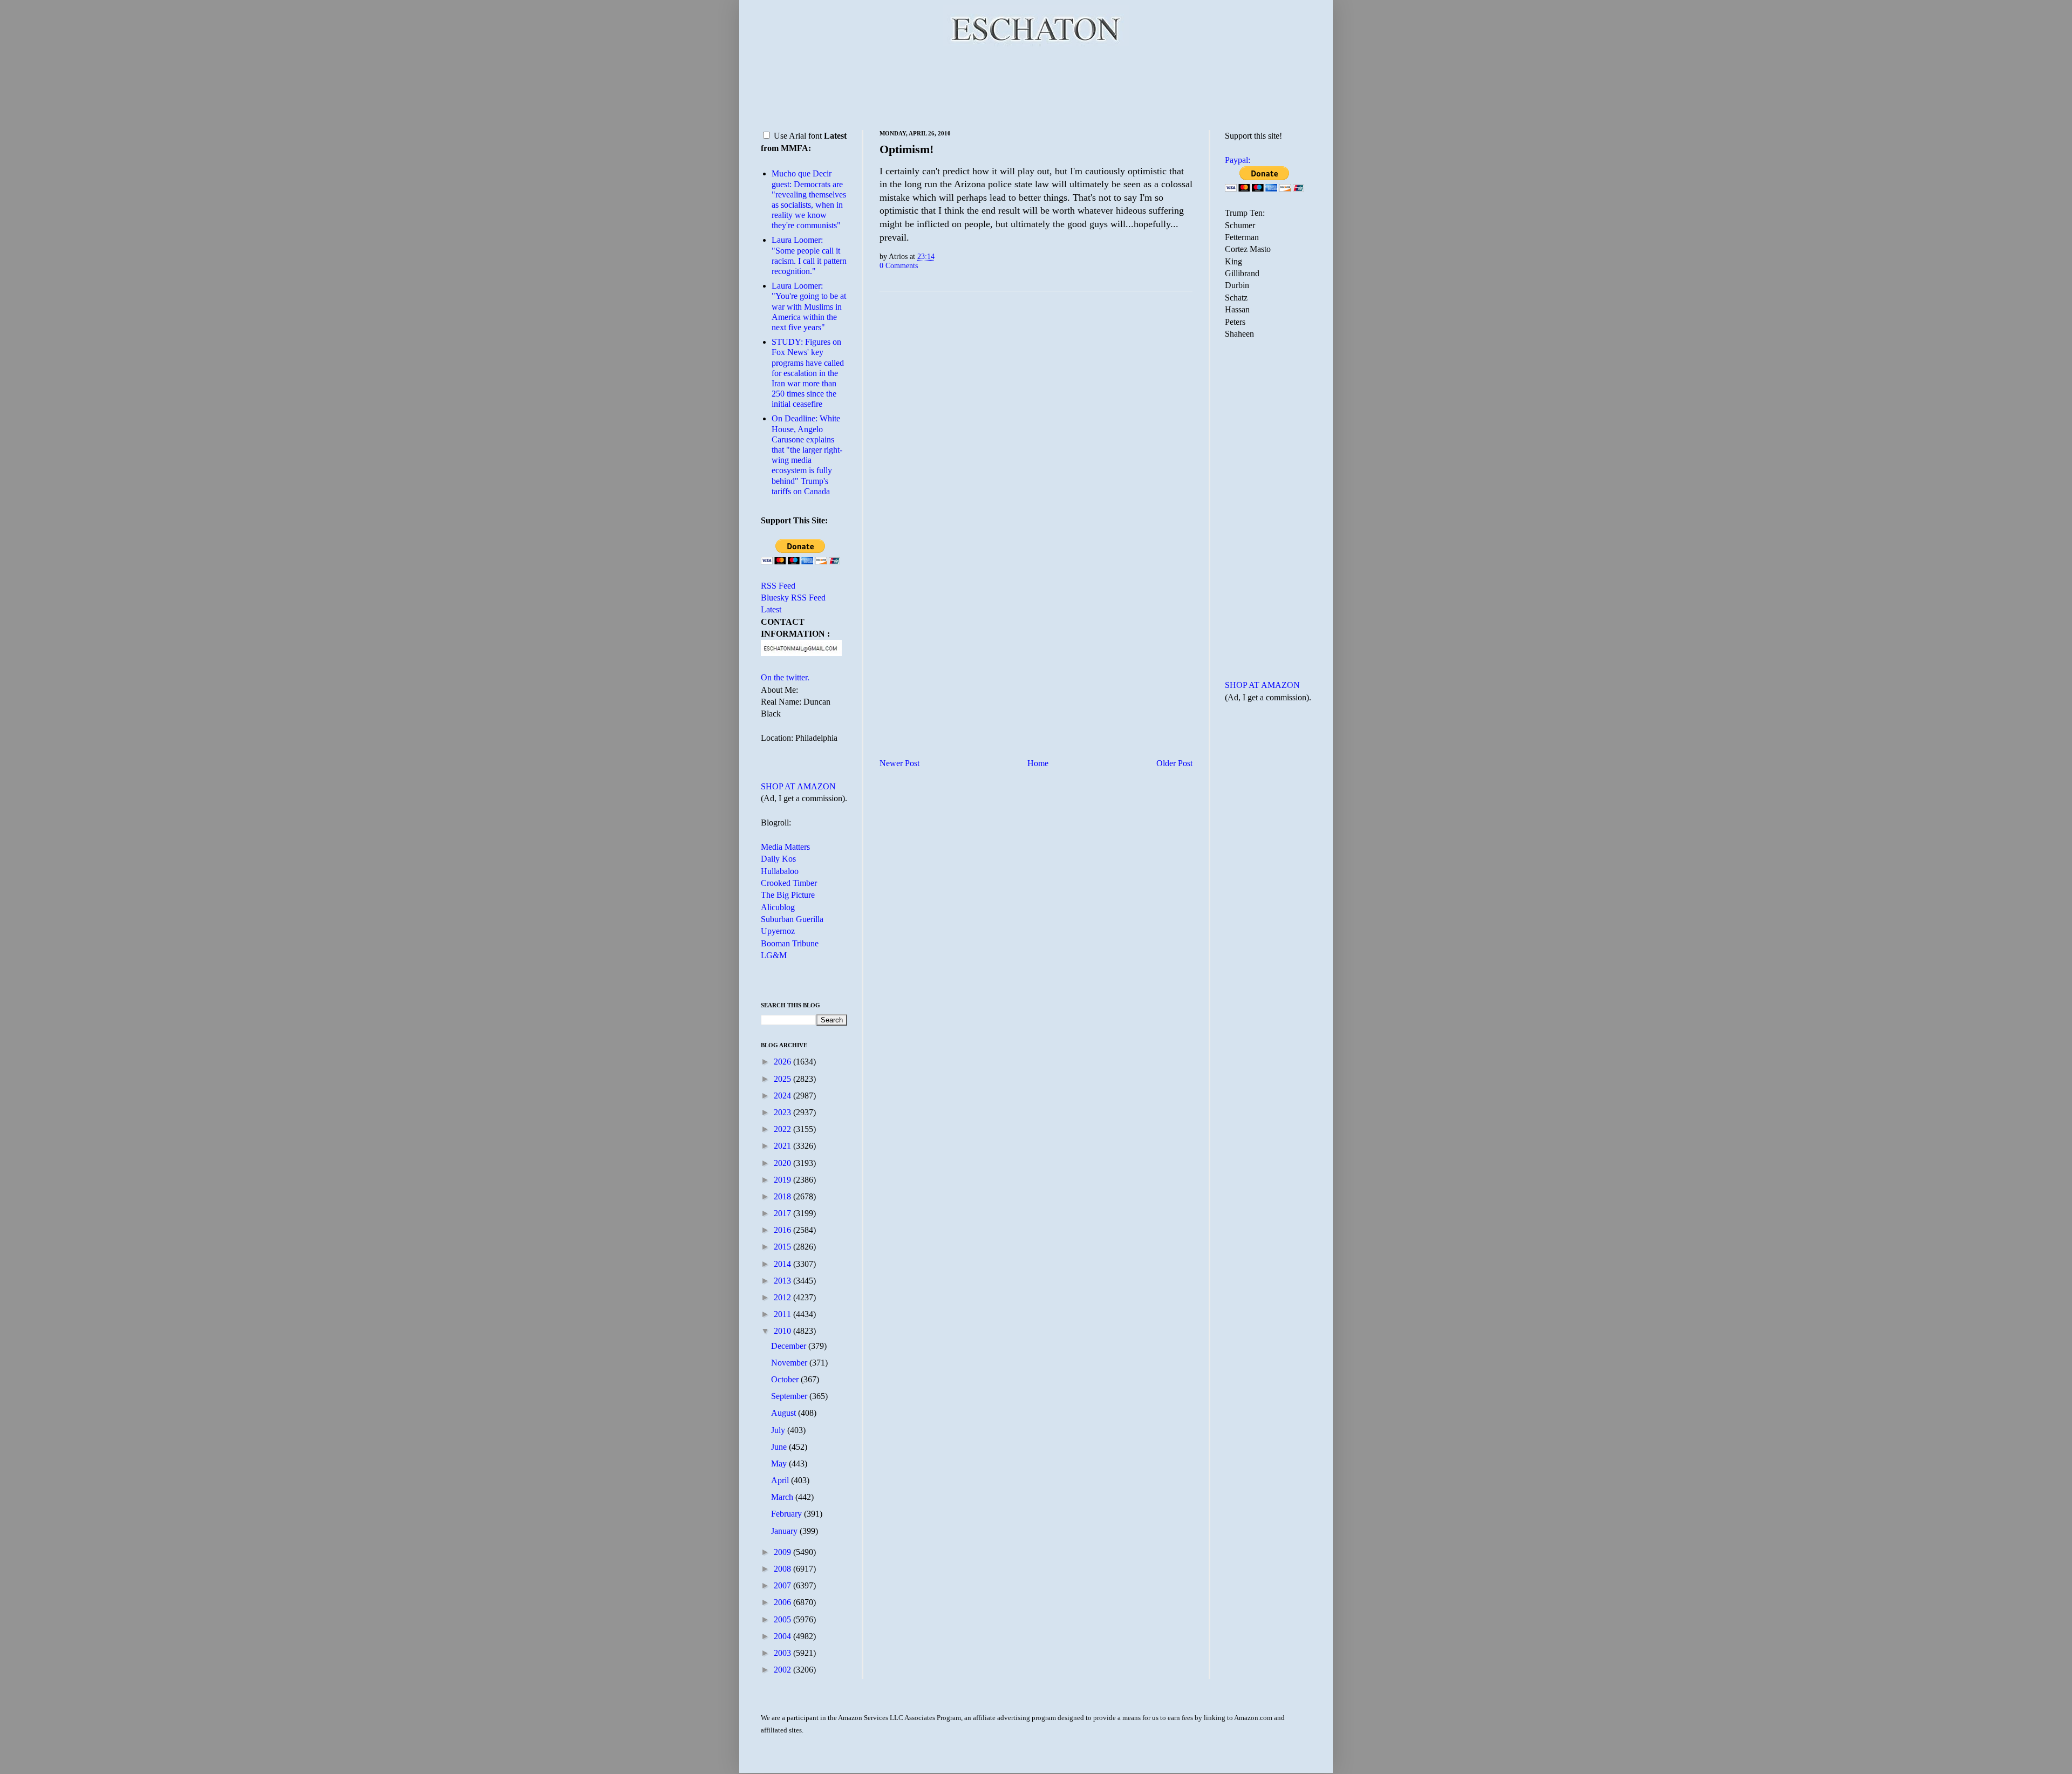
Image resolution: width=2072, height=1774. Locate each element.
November (790, 1363)
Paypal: (1238, 160)
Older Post (1174, 763)
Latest (771, 609)
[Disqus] (1036, 434)
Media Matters (785, 847)
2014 (783, 1264)
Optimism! (906, 149)
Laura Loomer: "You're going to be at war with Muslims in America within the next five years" (809, 306)
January (785, 1531)
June (780, 1447)
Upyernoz (778, 931)
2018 (783, 1196)
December (790, 1346)
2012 (783, 1297)
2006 (783, 1602)
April (781, 1480)
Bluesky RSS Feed (793, 598)
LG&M (774, 955)
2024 (783, 1096)
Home (1038, 763)
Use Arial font (798, 136)
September (790, 1396)
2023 (783, 1112)
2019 (783, 1180)
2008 (783, 1569)
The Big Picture (788, 895)
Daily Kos (778, 859)
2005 (783, 1619)
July (779, 1430)
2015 (783, 1247)
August (785, 1413)
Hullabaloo (780, 871)
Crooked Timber (789, 883)
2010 (783, 1331)
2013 (783, 1281)
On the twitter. (785, 677)
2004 (783, 1636)
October (786, 1379)
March (783, 1497)
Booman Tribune (790, 943)
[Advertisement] (1036, 86)
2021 (783, 1146)
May (780, 1463)
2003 (783, 1653)
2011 (783, 1314)
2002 (783, 1670)
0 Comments (899, 265)
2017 (783, 1213)
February (788, 1514)
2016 (783, 1230)
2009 (783, 1552)
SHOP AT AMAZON (798, 786)
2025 (783, 1079)
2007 (783, 1585)
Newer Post (899, 763)
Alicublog (778, 907)
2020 (783, 1163)
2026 (783, 1062)
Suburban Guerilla (792, 919)
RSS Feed (778, 586)
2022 (783, 1129)
